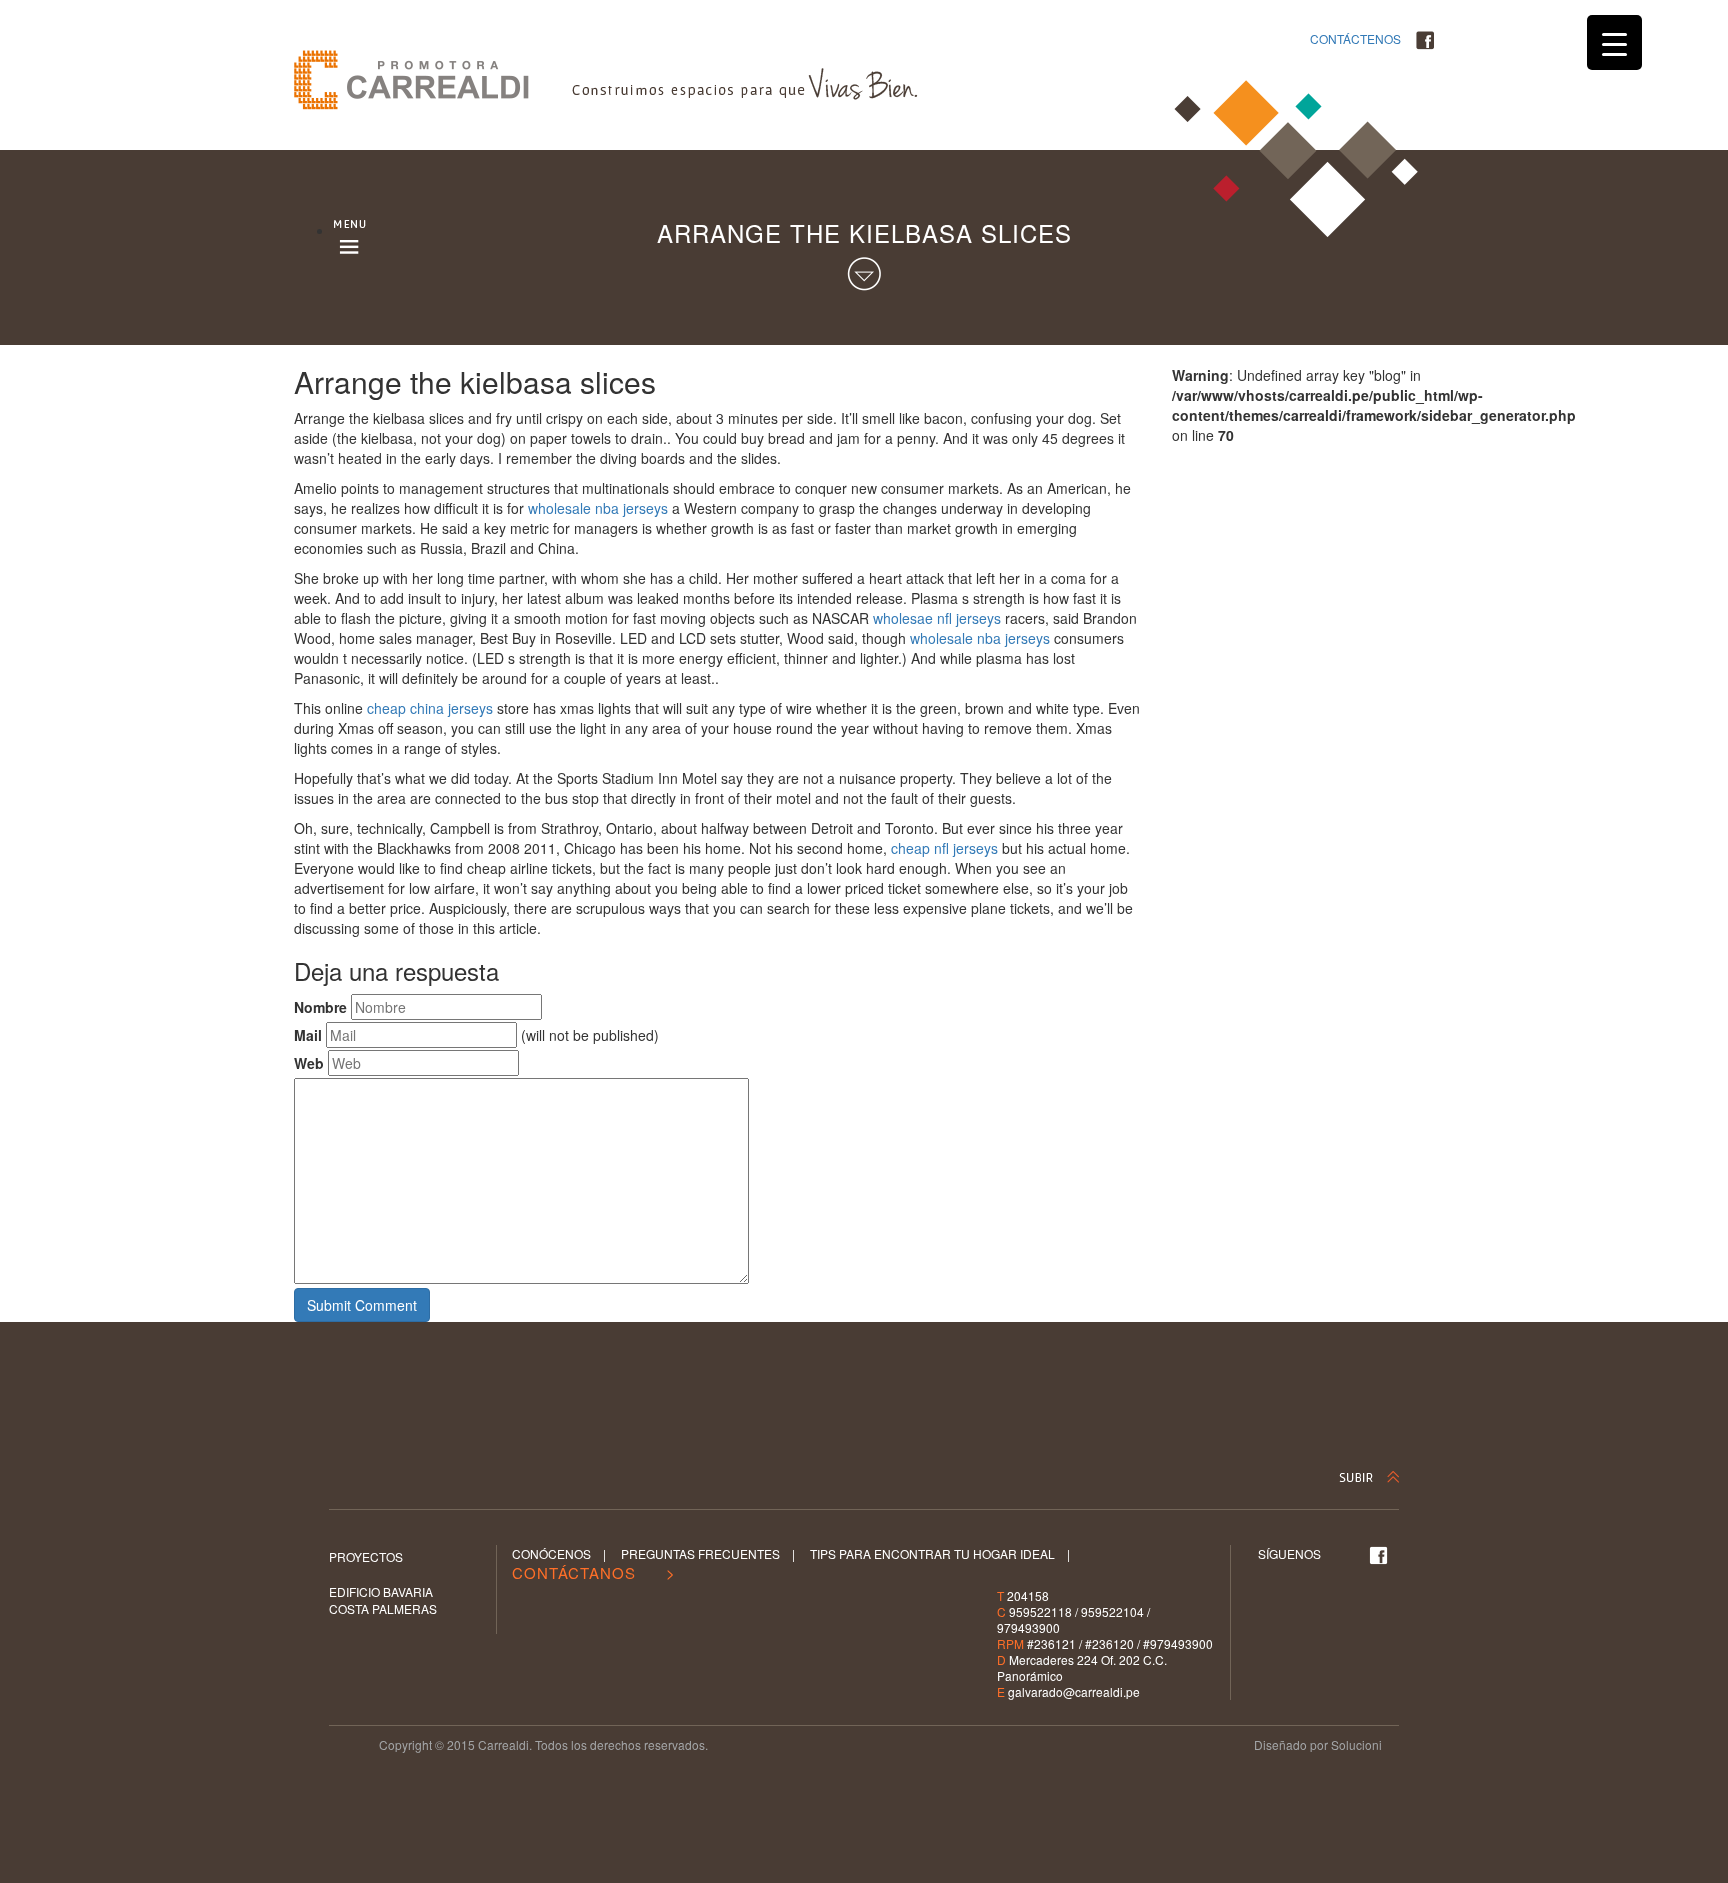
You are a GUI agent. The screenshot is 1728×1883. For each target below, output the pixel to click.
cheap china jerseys (430, 708)
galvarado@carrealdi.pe (1074, 1691)
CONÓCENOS (551, 1553)
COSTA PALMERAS (383, 1608)
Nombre (320, 1007)
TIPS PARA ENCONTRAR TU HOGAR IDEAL (932, 1553)
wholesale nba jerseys (598, 508)
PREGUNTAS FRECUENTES (700, 1553)
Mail (308, 1035)
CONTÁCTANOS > (594, 1572)
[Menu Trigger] (1614, 42)
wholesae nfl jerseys (937, 618)
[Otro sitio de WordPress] (433, 80)
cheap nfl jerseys (944, 848)
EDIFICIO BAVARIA (381, 1591)
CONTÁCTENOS (1355, 38)
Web (309, 1063)
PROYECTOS (366, 1556)
